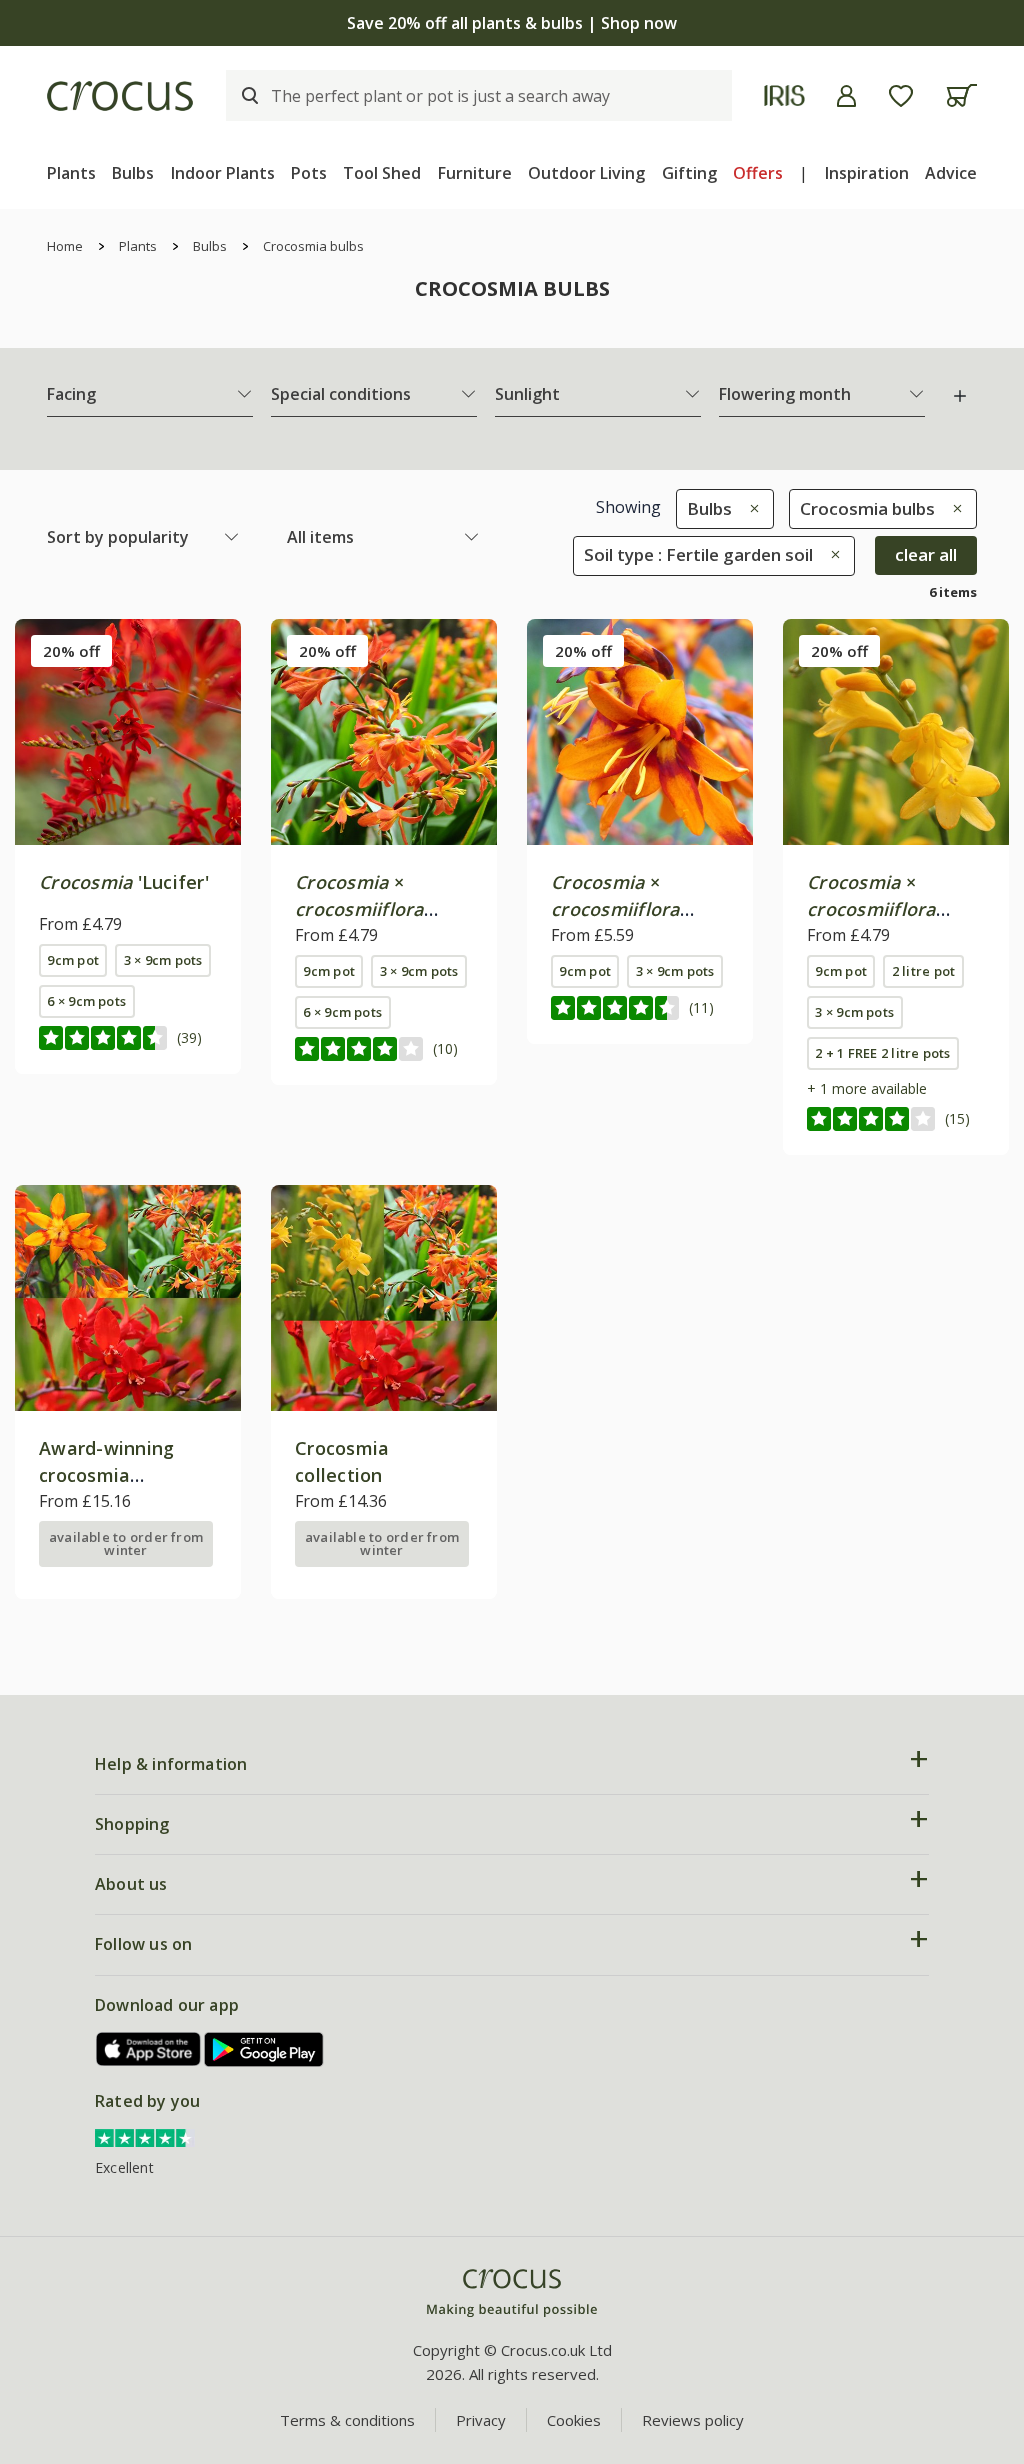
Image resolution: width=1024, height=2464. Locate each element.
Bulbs (133, 173)
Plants (71, 173)
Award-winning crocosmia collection (106, 1475)
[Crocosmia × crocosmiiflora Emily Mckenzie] (640, 732)
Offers (758, 173)
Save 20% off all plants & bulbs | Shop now (512, 23)
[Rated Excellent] (145, 2136)
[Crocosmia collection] (384, 1298)
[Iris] (784, 95)
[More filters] (960, 396)
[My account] (846, 96)
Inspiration (867, 173)
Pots (309, 173)
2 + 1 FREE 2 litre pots (882, 1053)
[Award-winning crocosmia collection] (128, 1298)
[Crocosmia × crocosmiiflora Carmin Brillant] (384, 732)
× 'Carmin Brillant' (367, 909)
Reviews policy (693, 2420)
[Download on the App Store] (149, 2049)
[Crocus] (120, 96)
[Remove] (749, 508)
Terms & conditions (347, 2420)
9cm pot (73, 960)
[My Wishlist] (901, 96)
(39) (189, 1037)
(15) (957, 1118)
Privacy (481, 2420)
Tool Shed (382, 173)
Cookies (574, 2420)
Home (65, 246)
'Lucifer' (124, 882)
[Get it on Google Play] (264, 2049)
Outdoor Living (586, 173)
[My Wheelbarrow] (961, 95)
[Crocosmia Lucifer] (128, 732)
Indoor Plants (223, 173)
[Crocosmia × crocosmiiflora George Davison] (896, 732)
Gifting (689, 173)
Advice (951, 173)
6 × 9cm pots (86, 1001)
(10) (445, 1048)
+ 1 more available (867, 1088)
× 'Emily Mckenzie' (625, 909)
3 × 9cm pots (163, 960)
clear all (926, 554)
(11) (701, 1007)
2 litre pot (924, 971)
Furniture (475, 173)
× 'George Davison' (882, 909)
